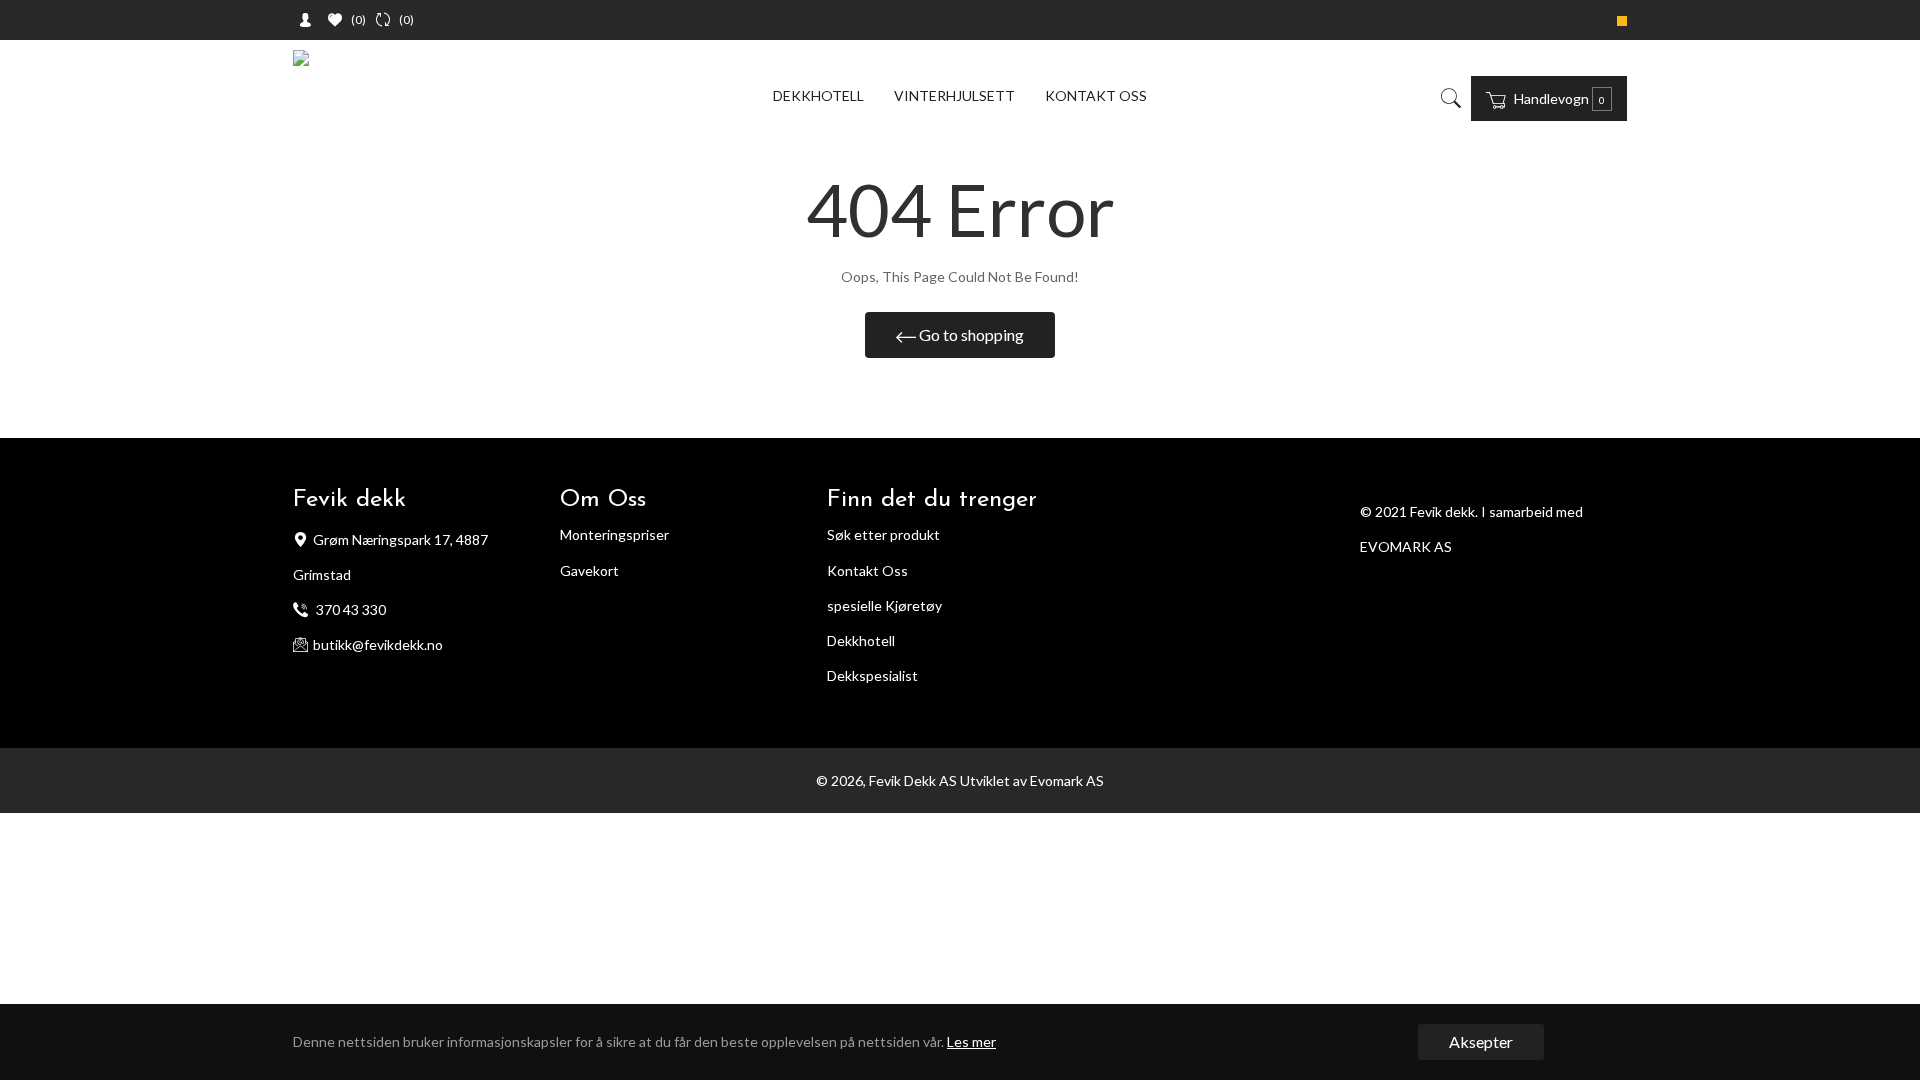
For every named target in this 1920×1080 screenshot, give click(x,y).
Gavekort (589, 570)
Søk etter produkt (883, 534)
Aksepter (1481, 1041)
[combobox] (1465, 98)
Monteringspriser (614, 534)
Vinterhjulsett (954, 95)
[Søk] (1449, 98)
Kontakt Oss (867, 570)
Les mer (971, 1041)
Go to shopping (970, 334)
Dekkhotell (818, 95)
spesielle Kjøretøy (884, 605)
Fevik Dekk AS (913, 780)
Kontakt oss (1096, 95)
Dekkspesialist (872, 675)
